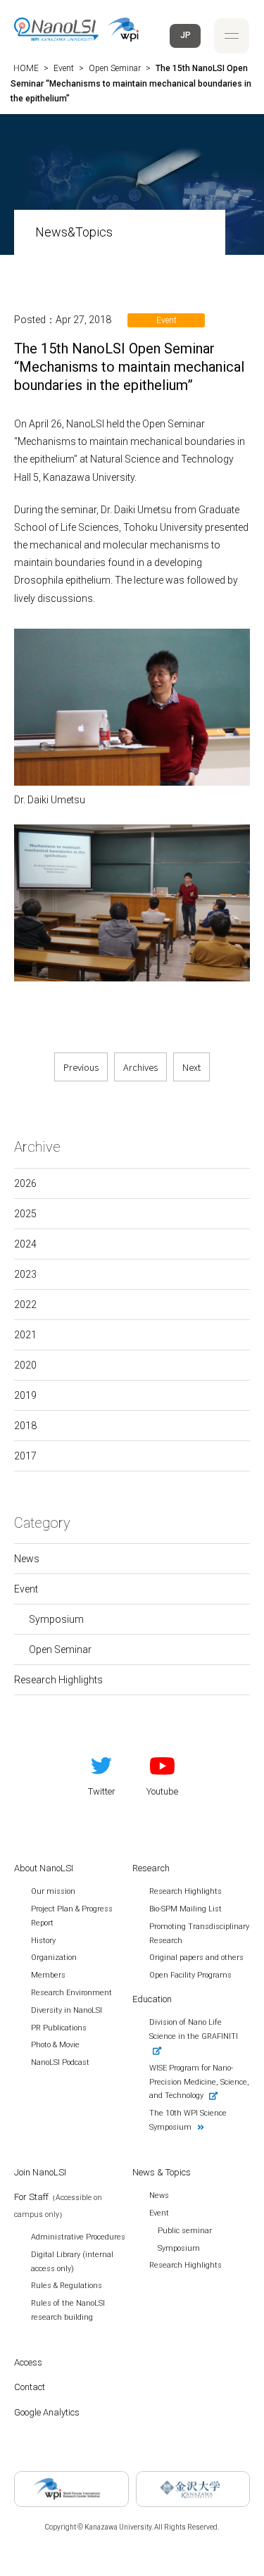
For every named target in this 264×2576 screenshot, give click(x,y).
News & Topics (162, 2172)
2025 (25, 1214)
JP (186, 35)
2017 (25, 1456)
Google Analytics (47, 2412)
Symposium (56, 1619)
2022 (25, 1305)
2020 (25, 1365)
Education (152, 1999)
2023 (25, 1274)
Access (28, 2362)
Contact (30, 2387)
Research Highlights (58, 1680)
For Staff (58, 2205)
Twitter (102, 1791)
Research (151, 1868)
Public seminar (185, 2231)
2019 (25, 1395)
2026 (25, 1183)
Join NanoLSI (40, 2172)
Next (191, 1067)
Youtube (162, 1791)
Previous (81, 1067)
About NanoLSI (44, 1868)
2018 (25, 1426)
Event (26, 1589)
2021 (25, 1335)
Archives (140, 1067)
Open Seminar (60, 1650)
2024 (25, 1244)
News (27, 1559)
